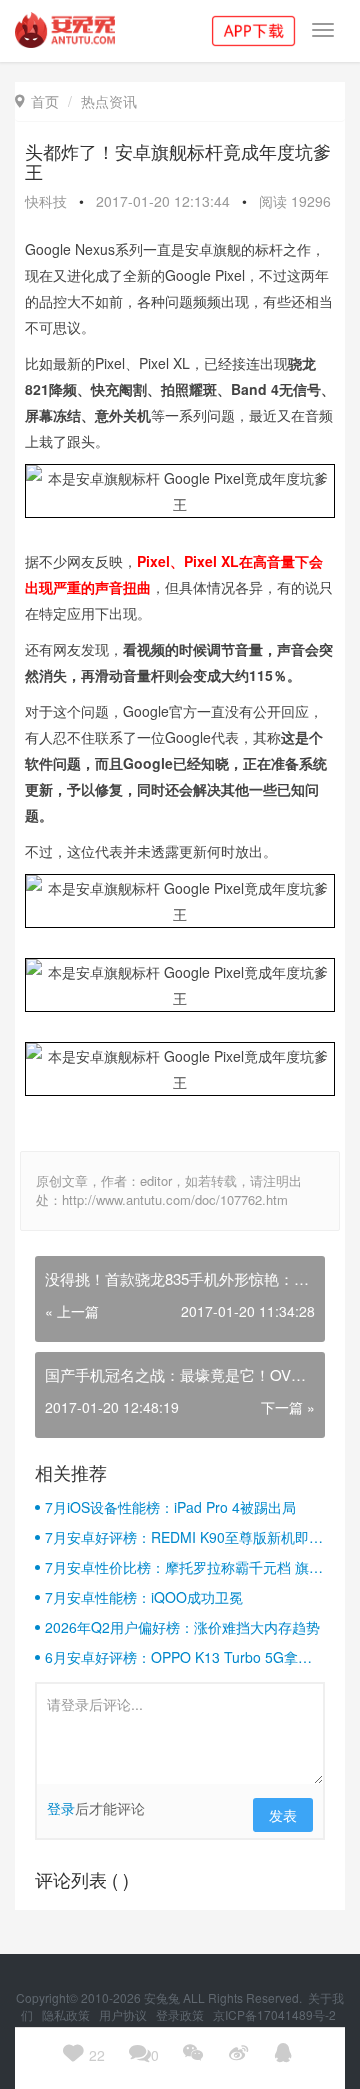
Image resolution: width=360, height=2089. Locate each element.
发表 (283, 1815)
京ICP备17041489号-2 (274, 2014)
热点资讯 (109, 101)
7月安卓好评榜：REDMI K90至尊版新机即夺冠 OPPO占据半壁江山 (184, 1537)
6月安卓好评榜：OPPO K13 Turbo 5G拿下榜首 (178, 1657)
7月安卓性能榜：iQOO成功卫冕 (144, 1597)
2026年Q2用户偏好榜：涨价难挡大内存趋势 (182, 1627)
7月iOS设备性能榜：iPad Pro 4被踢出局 (170, 1507)
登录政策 (181, 2014)
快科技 (46, 201)
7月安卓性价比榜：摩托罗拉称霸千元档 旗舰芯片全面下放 (184, 1567)
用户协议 (124, 2014)
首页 (37, 101)
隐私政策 (67, 2014)
